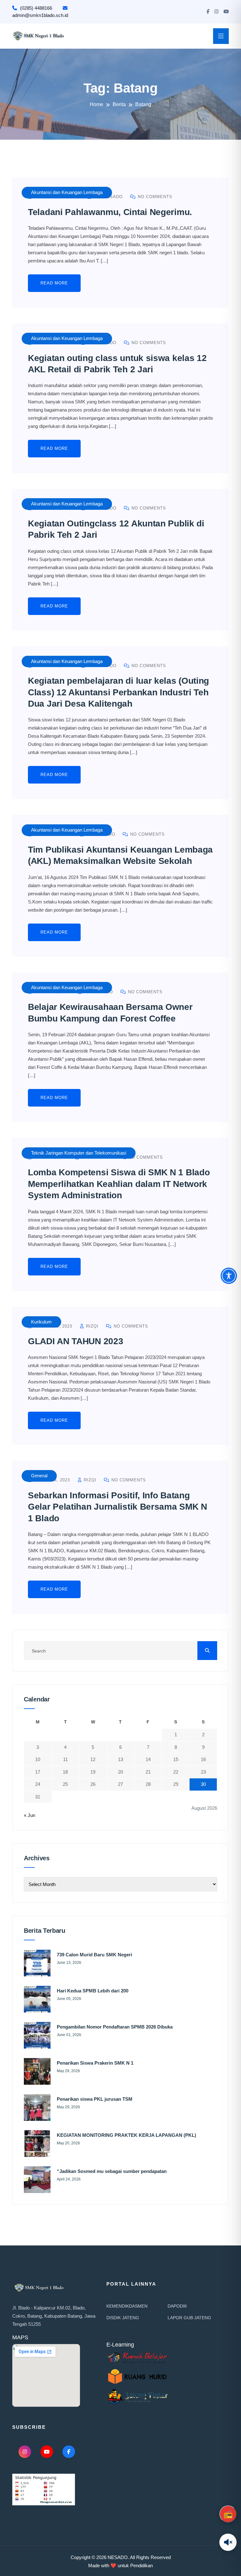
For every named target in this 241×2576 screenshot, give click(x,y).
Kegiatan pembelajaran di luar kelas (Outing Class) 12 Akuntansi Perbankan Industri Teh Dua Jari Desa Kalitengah (118, 692)
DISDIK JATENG (123, 2318)
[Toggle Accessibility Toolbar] (229, 1276)
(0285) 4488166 (36, 8)
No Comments (154, 197)
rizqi (91, 1326)
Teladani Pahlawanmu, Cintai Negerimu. (110, 212)
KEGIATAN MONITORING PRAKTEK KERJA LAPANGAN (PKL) (126, 2135)
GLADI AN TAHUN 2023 (75, 1341)
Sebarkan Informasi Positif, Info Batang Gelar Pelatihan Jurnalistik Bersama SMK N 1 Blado (118, 1507)
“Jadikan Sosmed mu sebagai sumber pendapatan (112, 2171)
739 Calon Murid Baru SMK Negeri (94, 1955)
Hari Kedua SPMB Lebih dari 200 (93, 1991)
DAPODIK (177, 2306)
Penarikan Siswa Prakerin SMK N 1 (95, 2063)
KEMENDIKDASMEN (127, 2306)
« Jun (29, 1815)
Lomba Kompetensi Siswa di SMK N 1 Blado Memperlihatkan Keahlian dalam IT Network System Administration (119, 1184)
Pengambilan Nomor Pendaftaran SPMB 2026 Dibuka (115, 2027)
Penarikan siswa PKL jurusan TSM (95, 2099)
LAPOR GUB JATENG (189, 2318)
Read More (54, 283)
